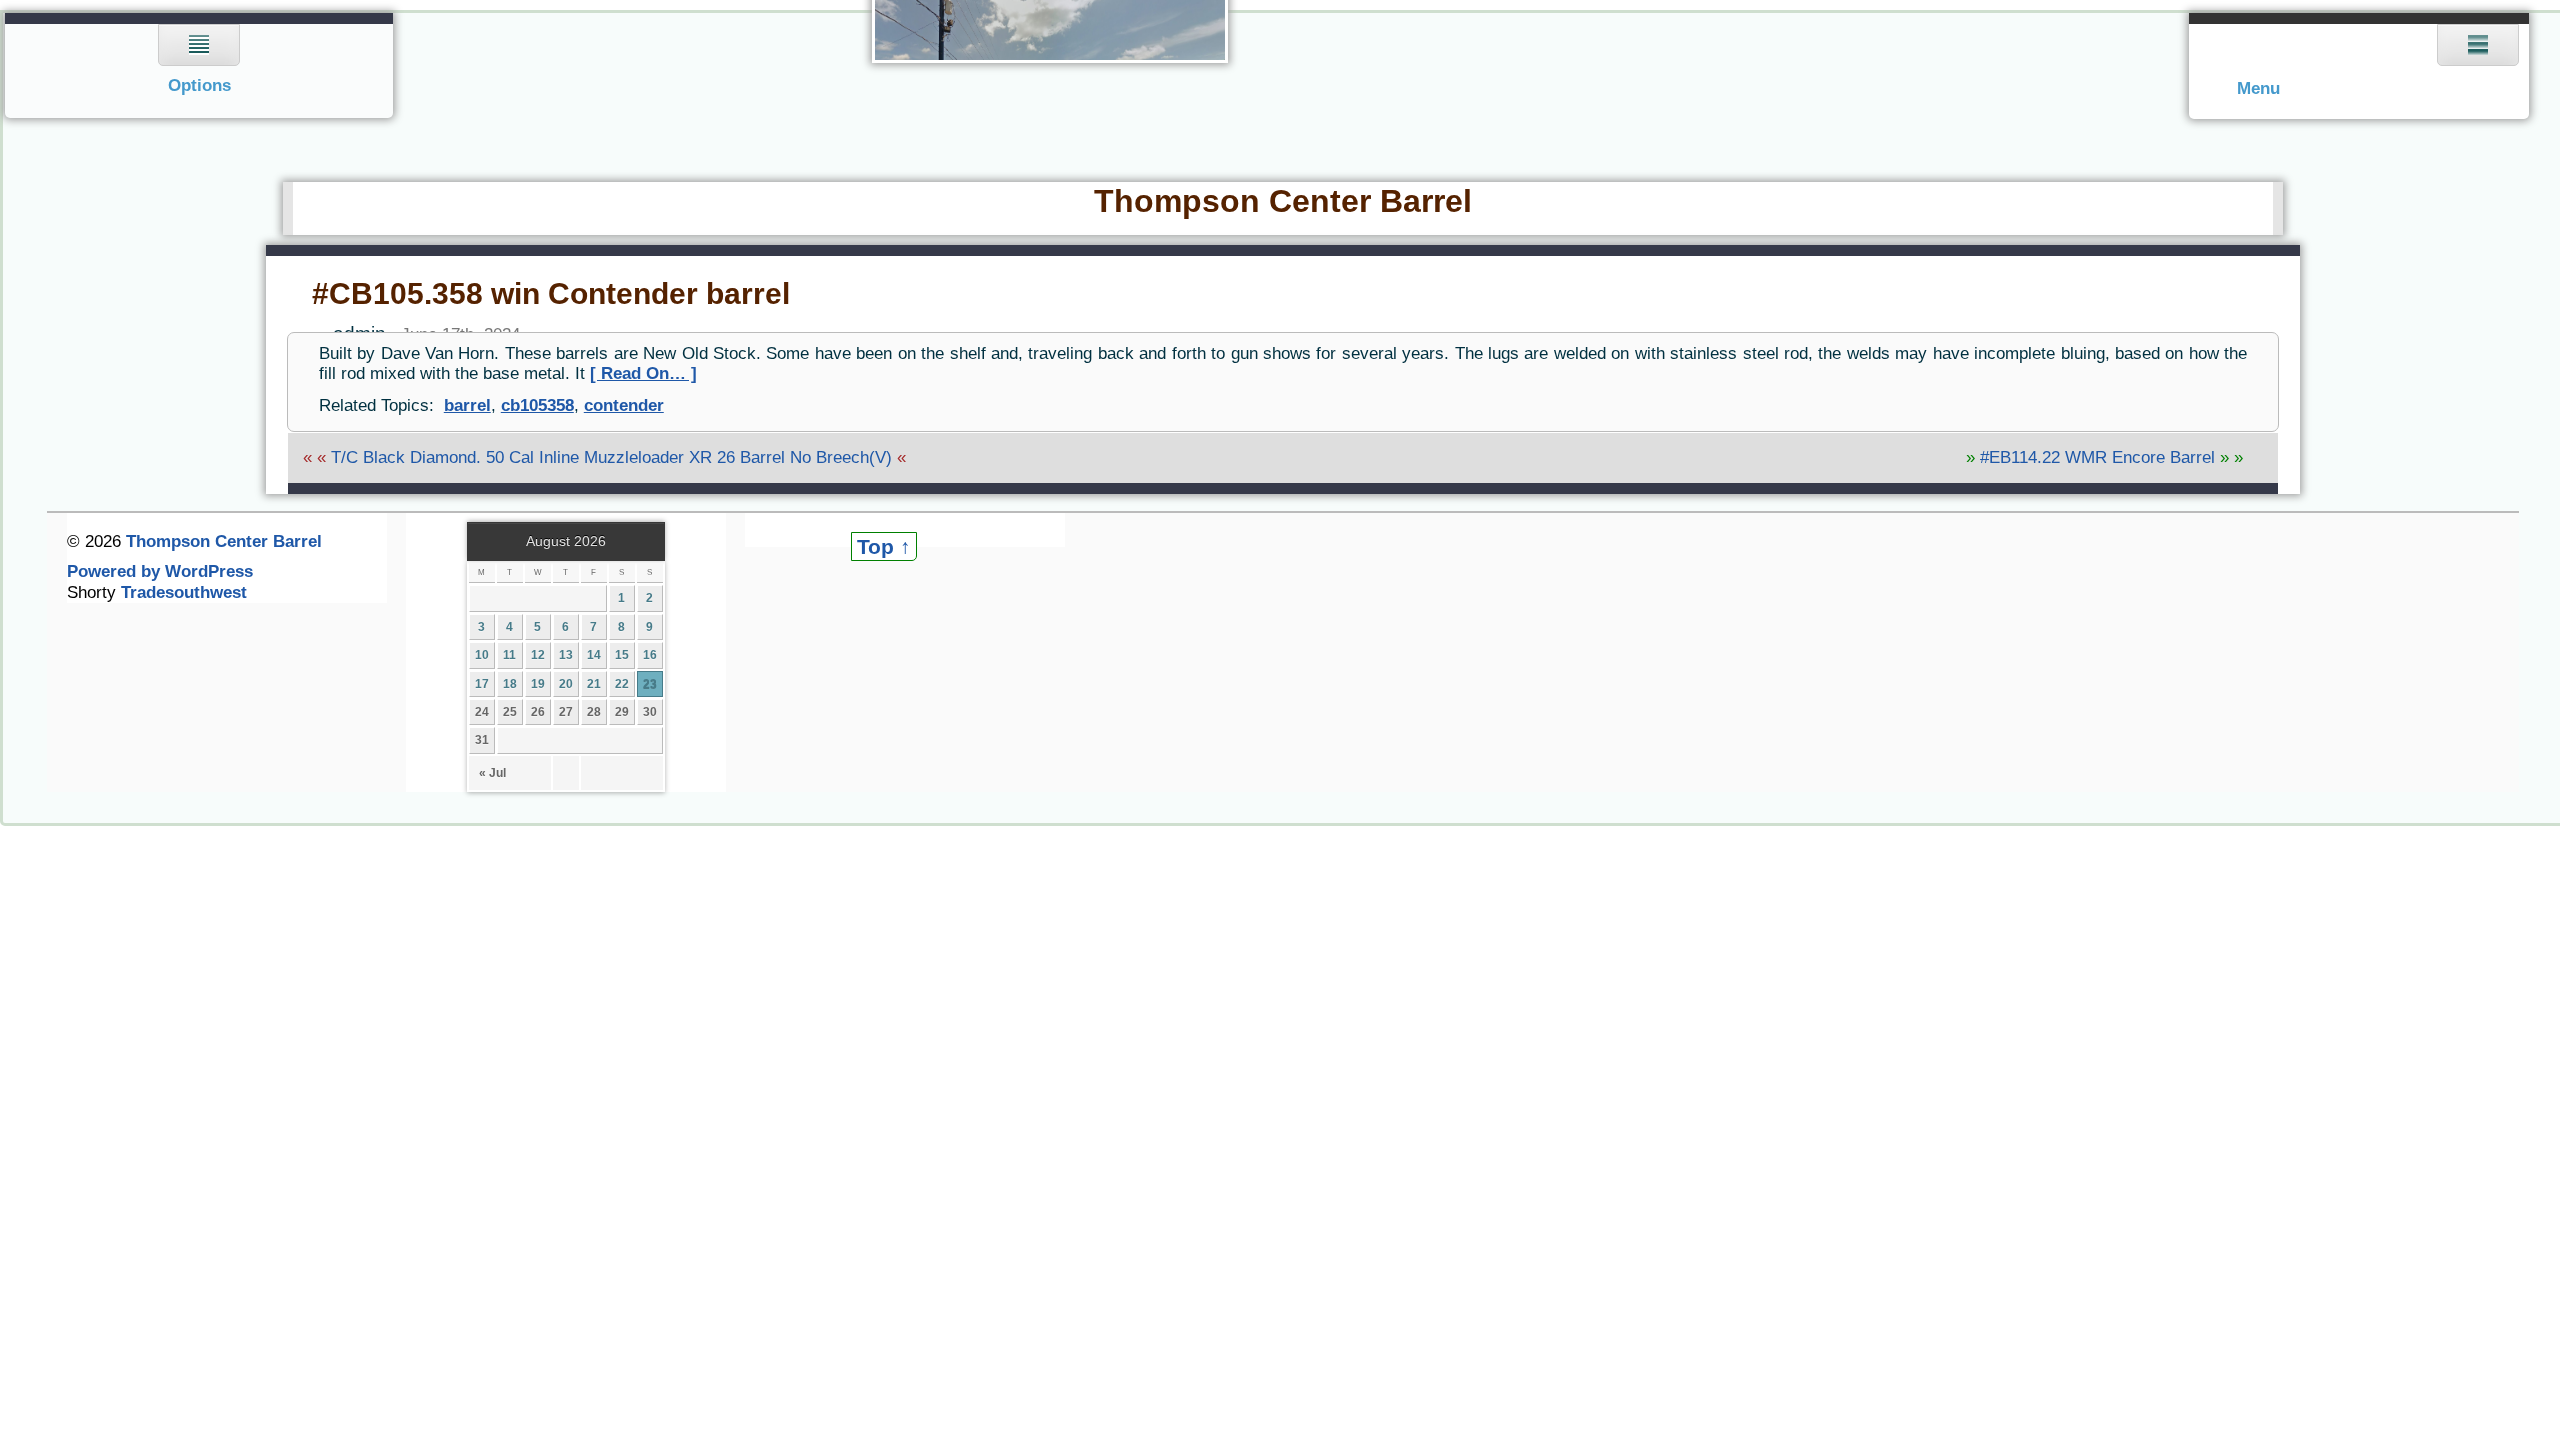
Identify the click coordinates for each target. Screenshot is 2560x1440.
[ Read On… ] (643, 373)
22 (622, 684)
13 (566, 655)
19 (538, 684)
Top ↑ (884, 546)
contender (624, 405)
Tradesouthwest (184, 592)
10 (482, 655)
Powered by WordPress (160, 571)
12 (538, 655)
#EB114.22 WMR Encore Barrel (2097, 457)
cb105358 (537, 405)
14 (594, 655)
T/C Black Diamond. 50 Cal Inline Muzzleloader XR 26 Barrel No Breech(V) (611, 457)
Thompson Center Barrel (1283, 201)
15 (622, 655)
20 (566, 684)
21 (594, 684)
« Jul (492, 773)
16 (650, 655)
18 (510, 684)
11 (509, 655)
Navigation (199, 65)
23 (650, 684)
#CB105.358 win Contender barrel (551, 293)
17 (482, 684)
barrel (467, 405)
